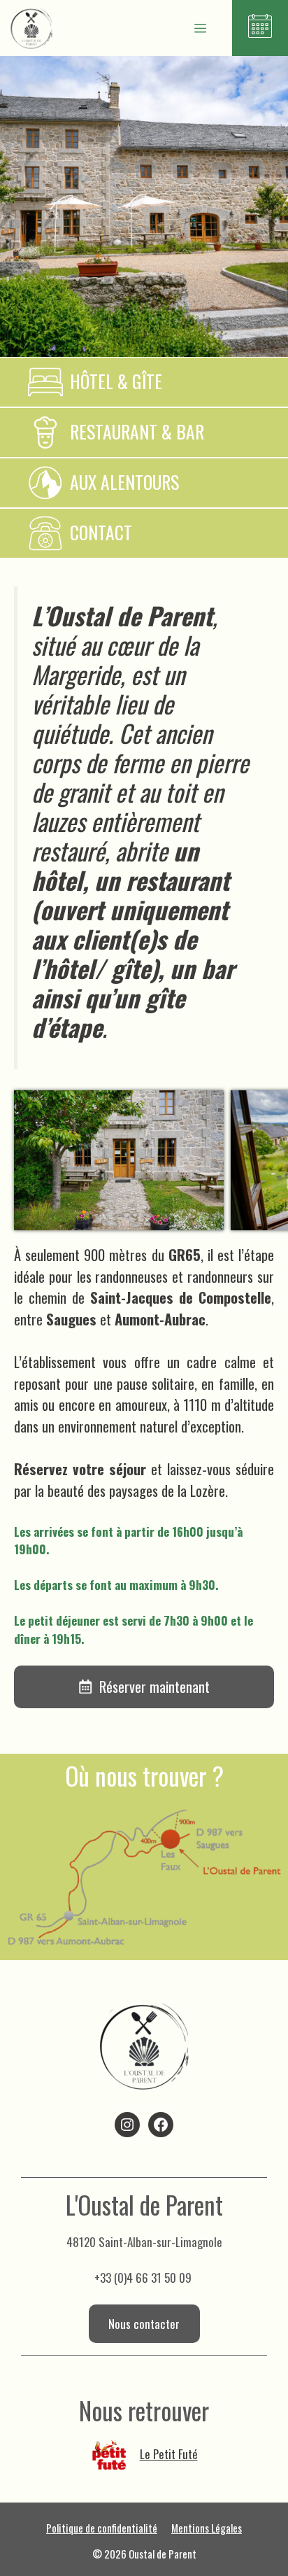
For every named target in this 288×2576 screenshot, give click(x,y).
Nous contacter (144, 2324)
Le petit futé (169, 2454)
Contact (101, 532)
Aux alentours (124, 482)
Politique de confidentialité (102, 2528)
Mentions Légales (207, 2528)
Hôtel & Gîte (116, 381)
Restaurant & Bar (137, 431)
